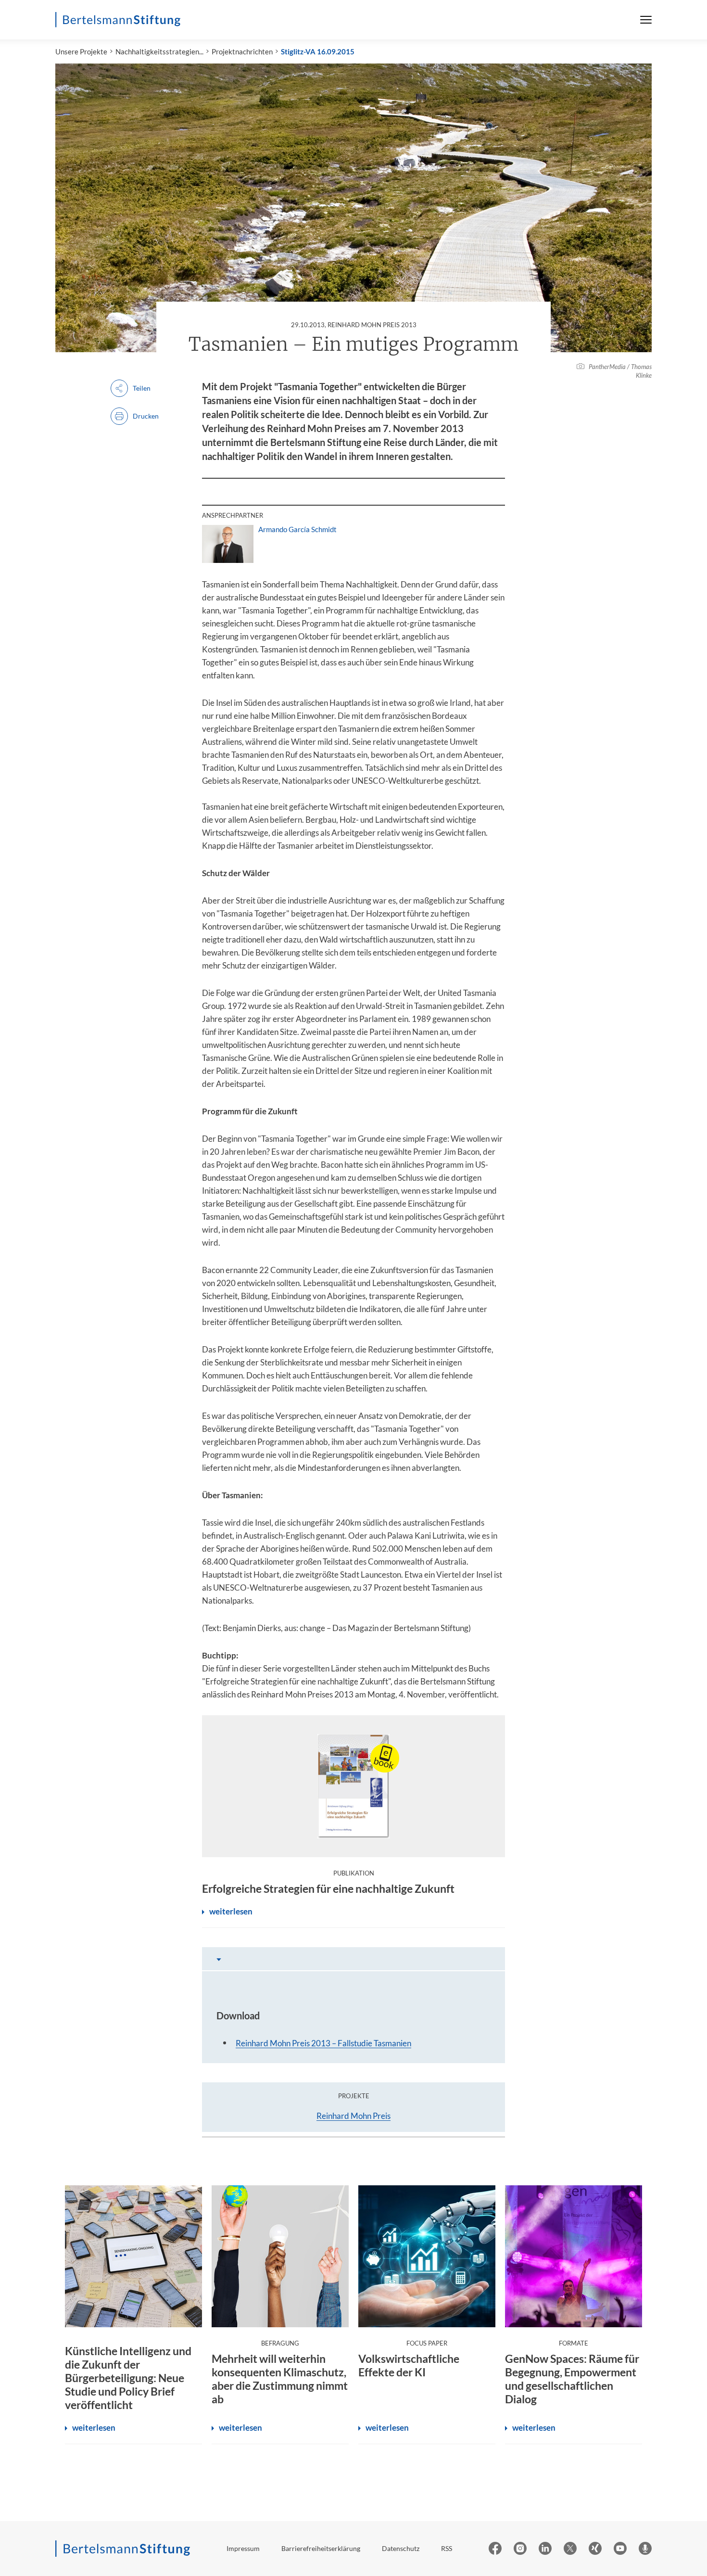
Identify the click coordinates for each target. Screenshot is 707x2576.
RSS (447, 2548)
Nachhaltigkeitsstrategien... (159, 51)
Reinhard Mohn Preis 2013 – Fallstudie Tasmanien (323, 2043)
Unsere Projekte (81, 51)
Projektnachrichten (242, 51)
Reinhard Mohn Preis (353, 2116)
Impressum (243, 2548)
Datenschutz (401, 2548)
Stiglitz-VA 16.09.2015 (318, 51)
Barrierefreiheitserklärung (321, 2548)
